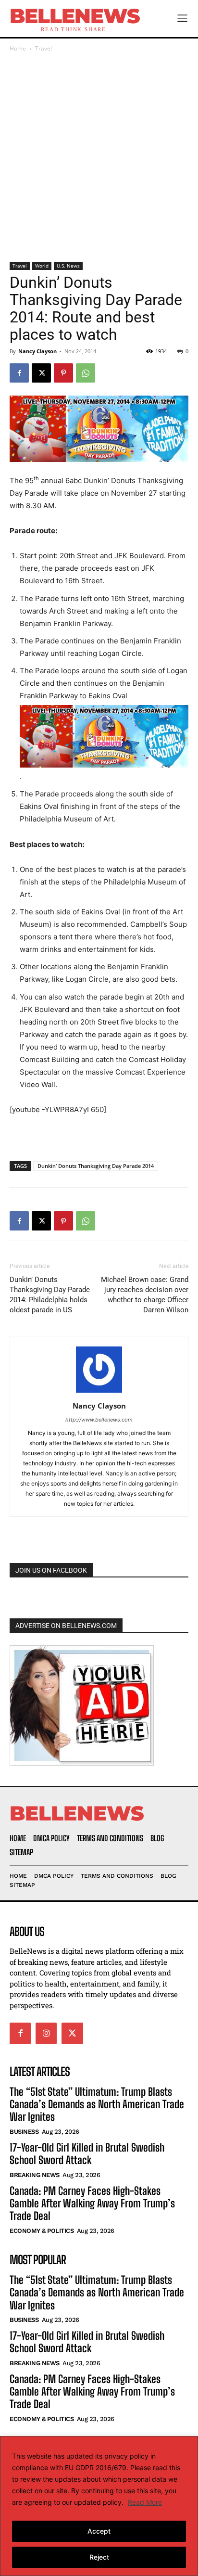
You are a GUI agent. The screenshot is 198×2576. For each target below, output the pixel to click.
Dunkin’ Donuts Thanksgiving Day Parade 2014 (96, 1166)
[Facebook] (19, 373)
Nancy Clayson (37, 351)
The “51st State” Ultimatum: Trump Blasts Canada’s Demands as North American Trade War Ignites (97, 2104)
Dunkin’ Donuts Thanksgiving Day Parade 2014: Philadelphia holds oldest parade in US (50, 1295)
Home (18, 48)
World (42, 266)
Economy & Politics (42, 2231)
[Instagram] (46, 2033)
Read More (145, 2502)
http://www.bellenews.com (99, 1420)
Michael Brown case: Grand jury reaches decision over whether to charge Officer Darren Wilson (145, 1295)
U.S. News (68, 266)
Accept (99, 2531)
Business (24, 2132)
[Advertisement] (99, 158)
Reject (99, 2557)
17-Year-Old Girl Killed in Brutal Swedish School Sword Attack (87, 2154)
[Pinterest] (63, 373)
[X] (41, 373)
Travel (43, 48)
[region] (99, 2506)
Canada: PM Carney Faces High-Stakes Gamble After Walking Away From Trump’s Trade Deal (92, 2204)
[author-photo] (99, 1392)
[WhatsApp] (86, 373)
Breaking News (35, 2175)
